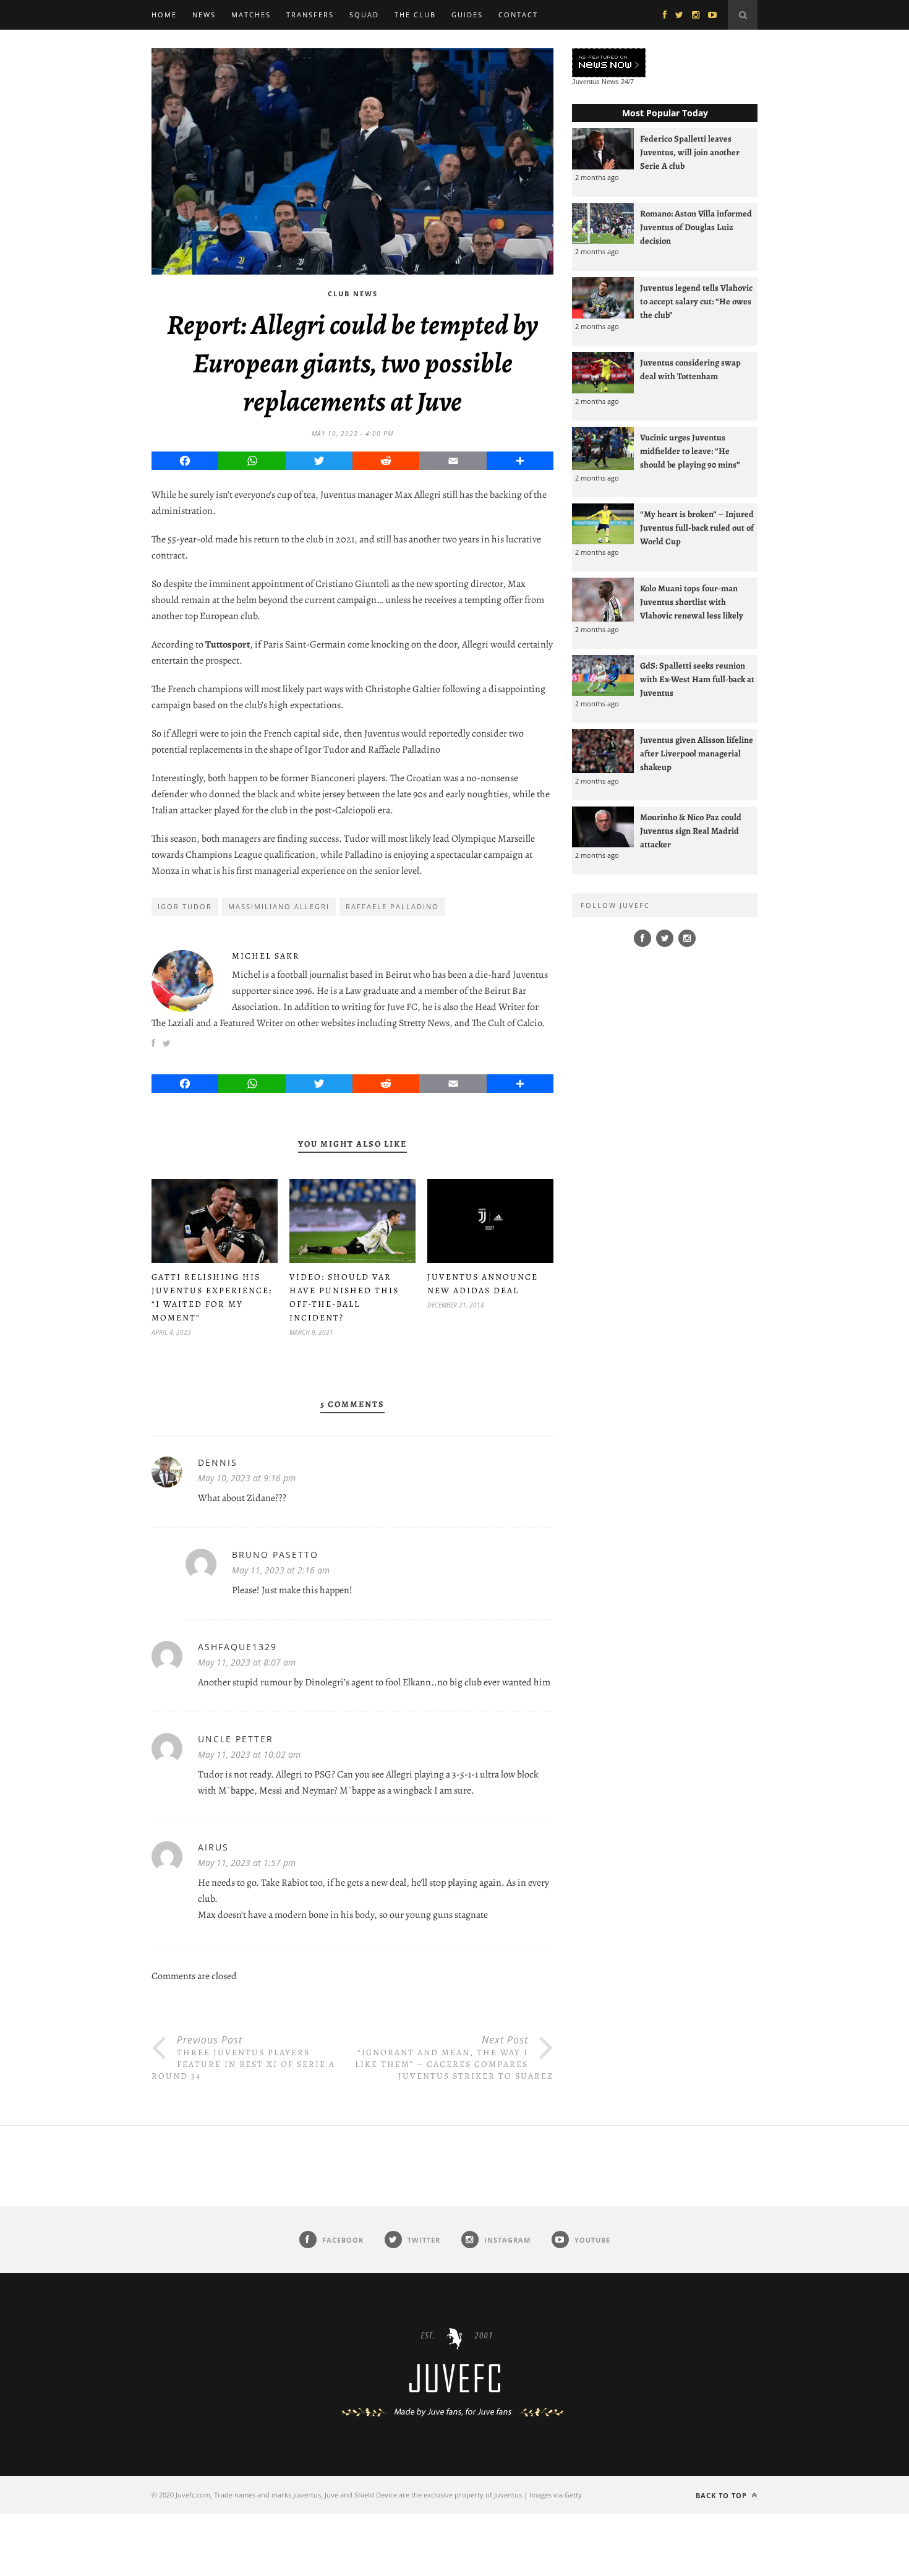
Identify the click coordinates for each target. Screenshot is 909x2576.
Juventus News (595, 82)
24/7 (627, 82)
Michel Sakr (266, 956)
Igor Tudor (185, 906)
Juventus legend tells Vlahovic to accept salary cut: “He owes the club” (696, 301)
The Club (415, 15)
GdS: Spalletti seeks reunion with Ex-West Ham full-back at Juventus (697, 679)
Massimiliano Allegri (279, 906)
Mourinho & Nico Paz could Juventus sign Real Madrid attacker (691, 831)
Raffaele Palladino (392, 906)
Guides (467, 15)
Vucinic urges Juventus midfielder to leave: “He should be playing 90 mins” (690, 451)
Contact (518, 15)
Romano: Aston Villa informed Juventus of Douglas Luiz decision (696, 227)
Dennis (218, 1462)
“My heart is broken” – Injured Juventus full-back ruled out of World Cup (697, 528)
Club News (353, 293)
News (204, 15)
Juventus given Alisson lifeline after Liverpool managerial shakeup (697, 753)
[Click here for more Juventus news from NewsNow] (609, 63)
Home (164, 15)
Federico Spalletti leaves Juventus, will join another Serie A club (690, 152)
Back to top (723, 2495)
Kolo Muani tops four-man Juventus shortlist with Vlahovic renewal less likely (692, 602)
